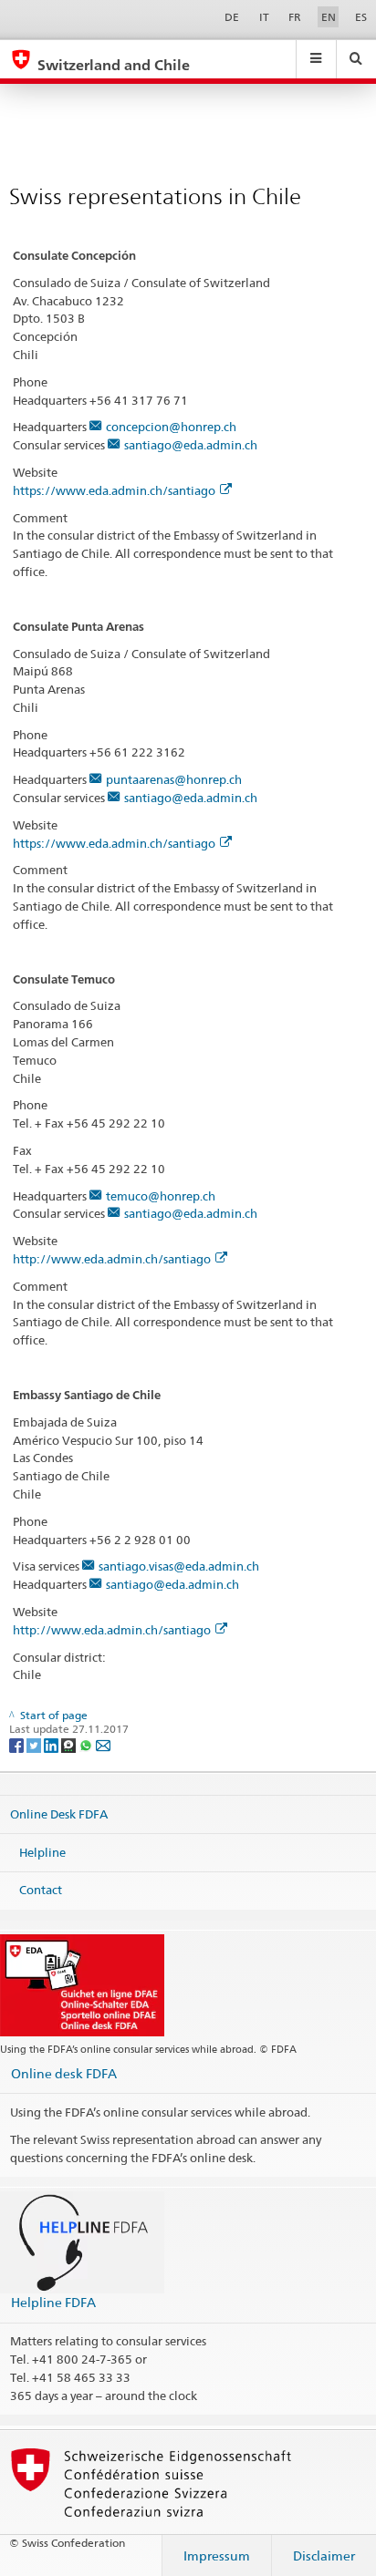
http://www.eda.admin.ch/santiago (112, 1259)
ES (361, 17)
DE (232, 17)
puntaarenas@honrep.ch (174, 779)
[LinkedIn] (52, 1744)
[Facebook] (18, 1744)
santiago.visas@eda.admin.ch (179, 1566)
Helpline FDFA (53, 2302)
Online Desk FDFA (59, 1814)
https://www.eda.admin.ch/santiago (114, 490)
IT (264, 17)
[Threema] (70, 1744)
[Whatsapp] (87, 1744)
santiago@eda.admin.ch (191, 445)
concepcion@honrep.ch (171, 427)
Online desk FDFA (64, 2073)
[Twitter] (35, 1744)
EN (329, 17)
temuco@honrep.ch (161, 1196)
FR (295, 17)
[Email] (103, 1744)
